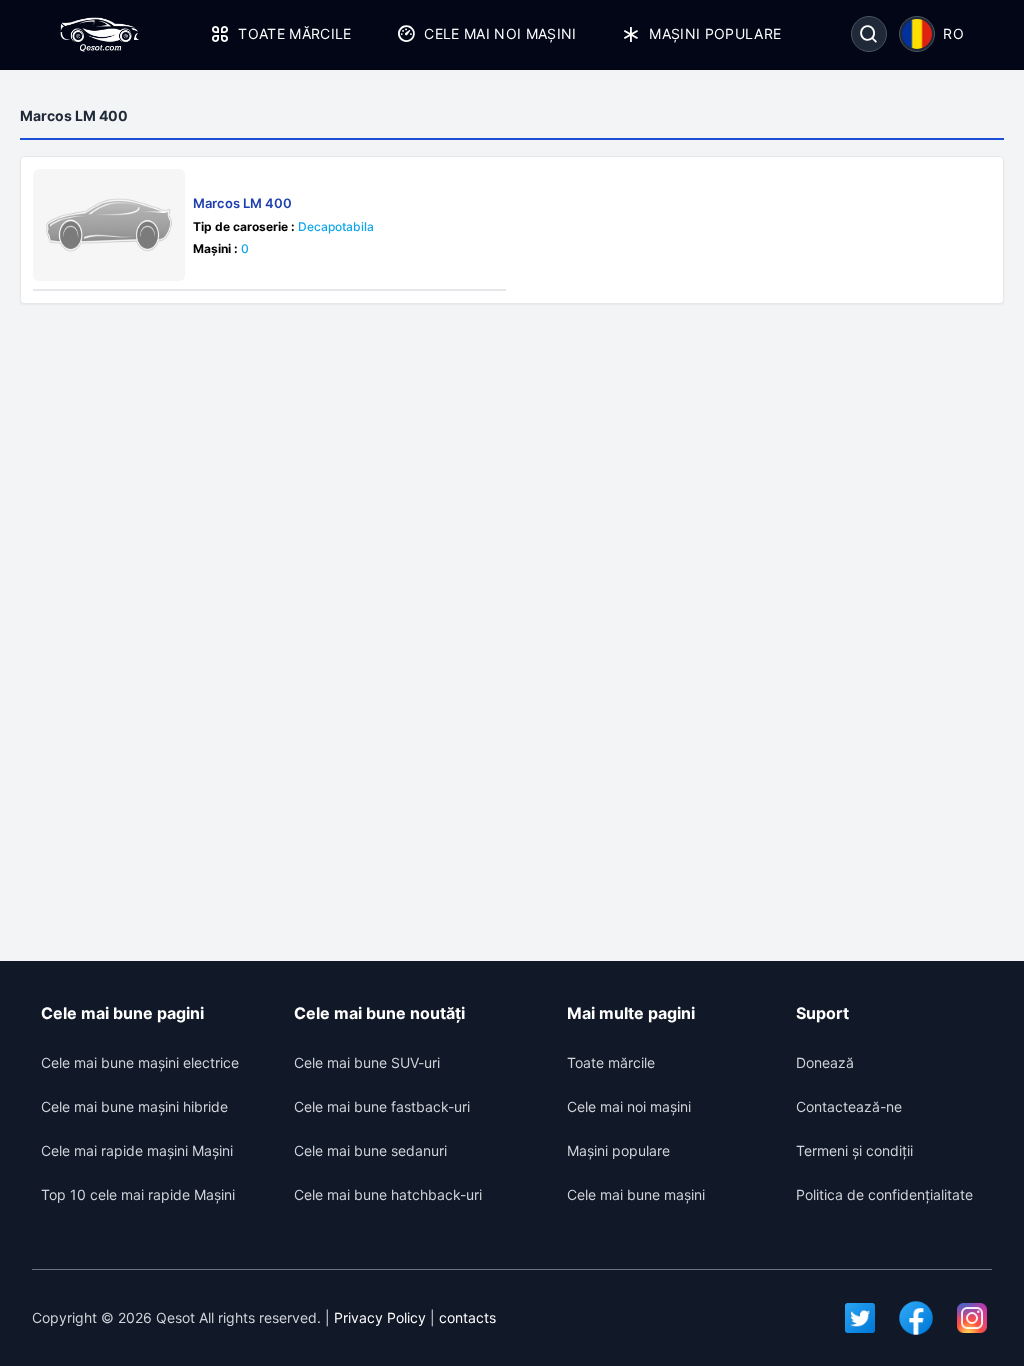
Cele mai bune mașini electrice (140, 1062)
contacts (467, 1317)
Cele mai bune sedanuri (370, 1150)
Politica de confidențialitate (884, 1194)
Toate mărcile (295, 33)
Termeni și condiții (854, 1150)
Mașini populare (715, 33)
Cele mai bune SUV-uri (367, 1062)
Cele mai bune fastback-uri (382, 1106)
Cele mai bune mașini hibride (134, 1106)
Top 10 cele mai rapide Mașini (138, 1194)
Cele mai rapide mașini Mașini (137, 1150)
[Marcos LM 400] (109, 225)
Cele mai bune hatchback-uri (388, 1194)
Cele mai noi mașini (500, 33)
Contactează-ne (849, 1106)
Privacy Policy (380, 1317)
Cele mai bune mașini (636, 1194)
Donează (825, 1062)
